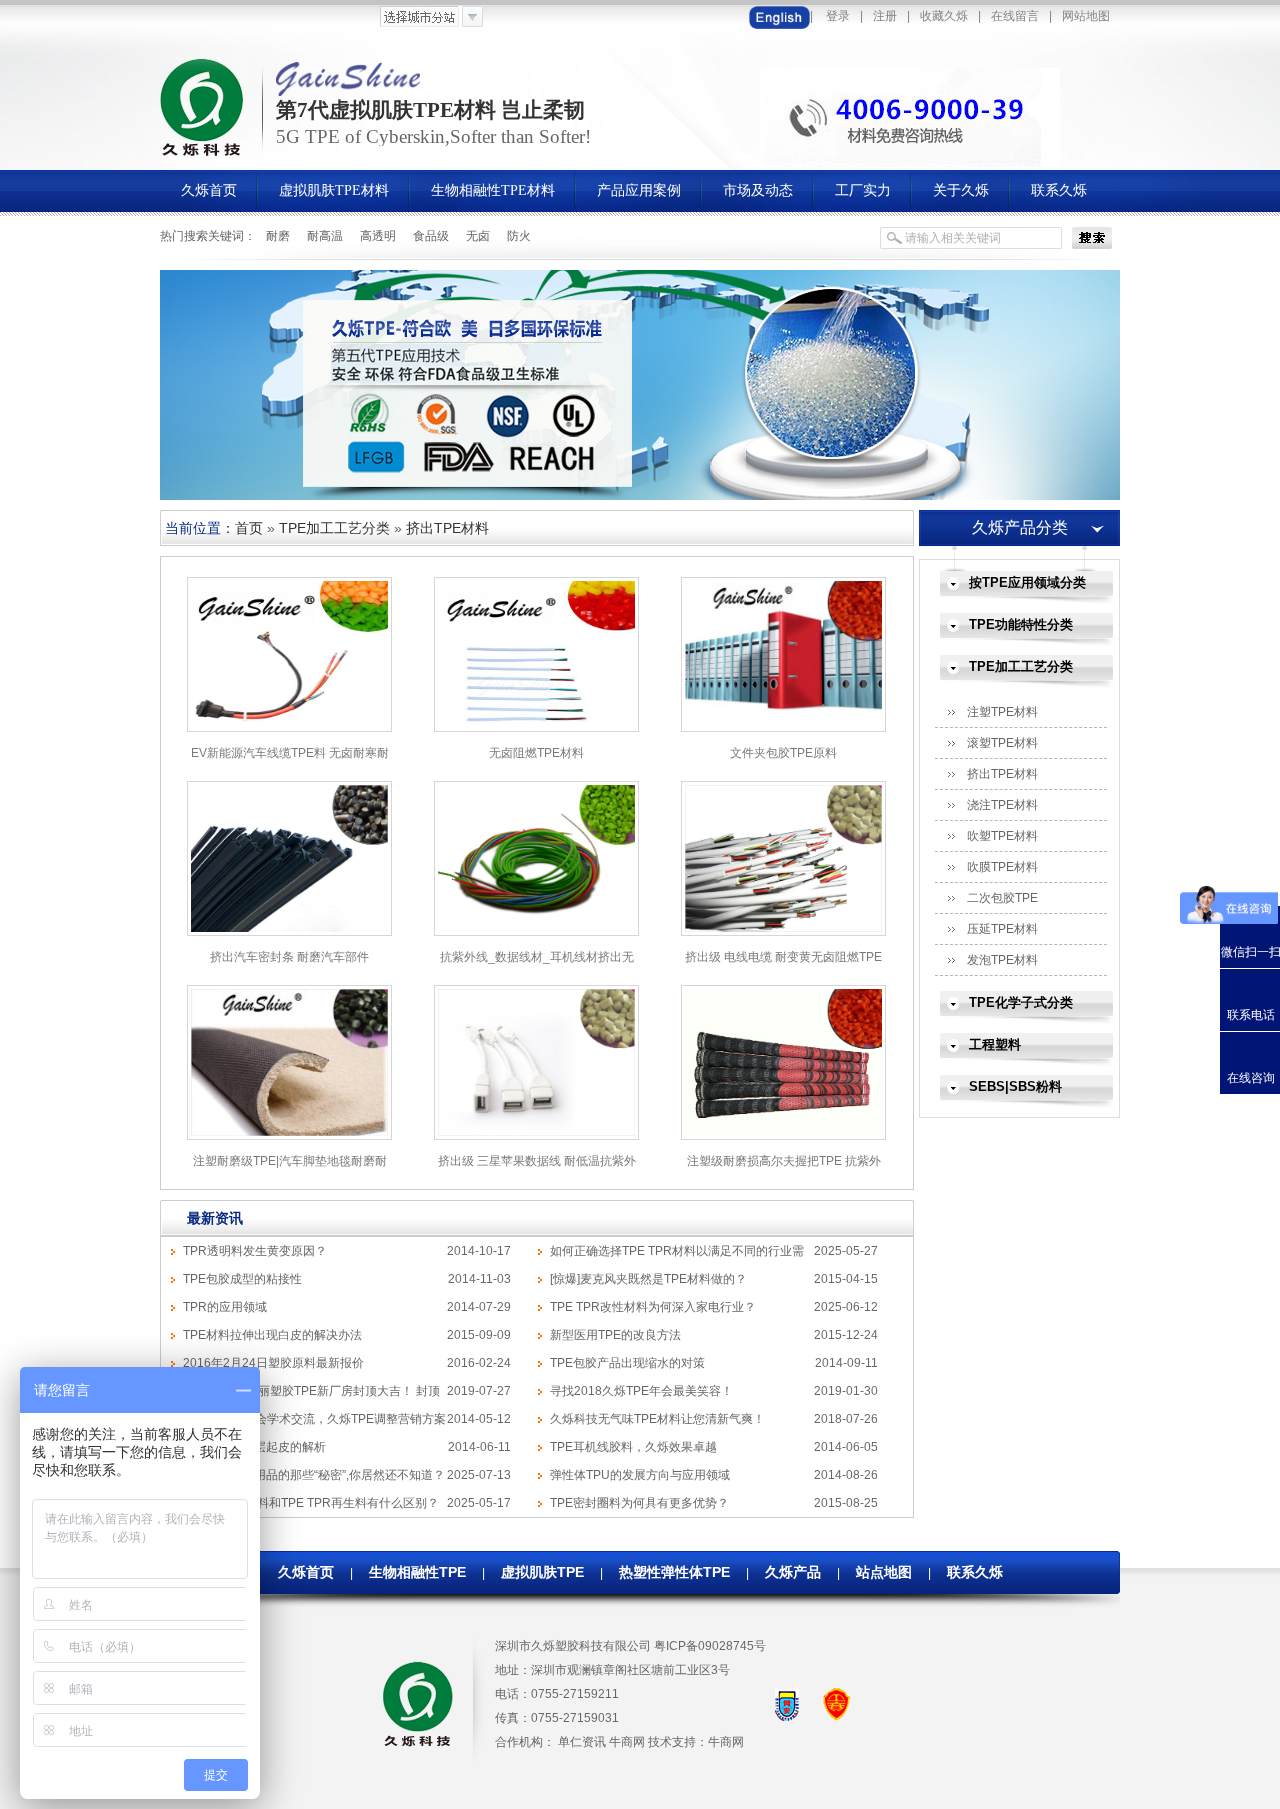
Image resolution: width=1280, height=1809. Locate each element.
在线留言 (1015, 16)
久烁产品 (793, 1572)
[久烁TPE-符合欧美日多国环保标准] (640, 496)
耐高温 (325, 236)
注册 (885, 16)
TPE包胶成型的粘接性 (242, 1279)
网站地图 (1086, 16)
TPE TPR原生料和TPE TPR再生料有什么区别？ (311, 1503)
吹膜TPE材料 (1002, 867)
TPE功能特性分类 (1021, 624)
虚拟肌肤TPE (542, 1572)
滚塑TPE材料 (1002, 743)
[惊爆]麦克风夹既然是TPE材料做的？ (648, 1279)
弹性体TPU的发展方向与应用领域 (640, 1475)
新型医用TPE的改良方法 (615, 1335)
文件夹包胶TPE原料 (783, 753)
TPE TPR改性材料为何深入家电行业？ (653, 1307)
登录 (838, 16)
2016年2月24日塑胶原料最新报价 (273, 1363)
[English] (779, 16)
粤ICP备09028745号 (710, 1646)
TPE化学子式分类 (1021, 1002)
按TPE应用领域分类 (1027, 582)
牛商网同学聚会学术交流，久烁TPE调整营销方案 (314, 1419)
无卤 (478, 236)
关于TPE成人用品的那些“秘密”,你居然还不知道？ (314, 1475)
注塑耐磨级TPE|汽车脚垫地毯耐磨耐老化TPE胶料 (290, 1168)
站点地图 (884, 1572)
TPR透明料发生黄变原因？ (255, 1251)
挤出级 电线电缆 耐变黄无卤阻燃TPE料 (783, 964)
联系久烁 (975, 1572)
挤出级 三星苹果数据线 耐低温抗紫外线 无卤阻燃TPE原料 (537, 1168)
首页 (249, 528)
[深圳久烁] (203, 154)
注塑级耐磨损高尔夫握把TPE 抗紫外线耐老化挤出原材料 (784, 1168)
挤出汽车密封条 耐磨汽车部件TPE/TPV (289, 964)
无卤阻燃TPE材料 (536, 753)
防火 (519, 236)
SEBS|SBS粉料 (1015, 1086)
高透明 (378, 236)
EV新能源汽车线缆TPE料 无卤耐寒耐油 (290, 760)
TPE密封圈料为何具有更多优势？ (639, 1503)
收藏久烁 (944, 16)
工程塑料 (995, 1044)
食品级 (431, 236)
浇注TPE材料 (1002, 805)
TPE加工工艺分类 (334, 528)
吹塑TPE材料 (1002, 836)
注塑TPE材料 (1002, 712)
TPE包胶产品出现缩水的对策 (627, 1363)
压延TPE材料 (1002, 929)
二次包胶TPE (1002, 898)
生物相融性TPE (417, 1572)
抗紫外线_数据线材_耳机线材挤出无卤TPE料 (537, 964)
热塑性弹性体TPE (674, 1572)
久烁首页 (306, 1572)
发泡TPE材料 (1002, 960)
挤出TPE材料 (447, 528)
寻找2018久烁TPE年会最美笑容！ (641, 1391)
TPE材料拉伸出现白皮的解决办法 (272, 1335)
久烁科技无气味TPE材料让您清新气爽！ (657, 1419)
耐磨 (278, 236)
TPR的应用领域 (225, 1307)
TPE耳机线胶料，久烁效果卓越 (633, 1447)
